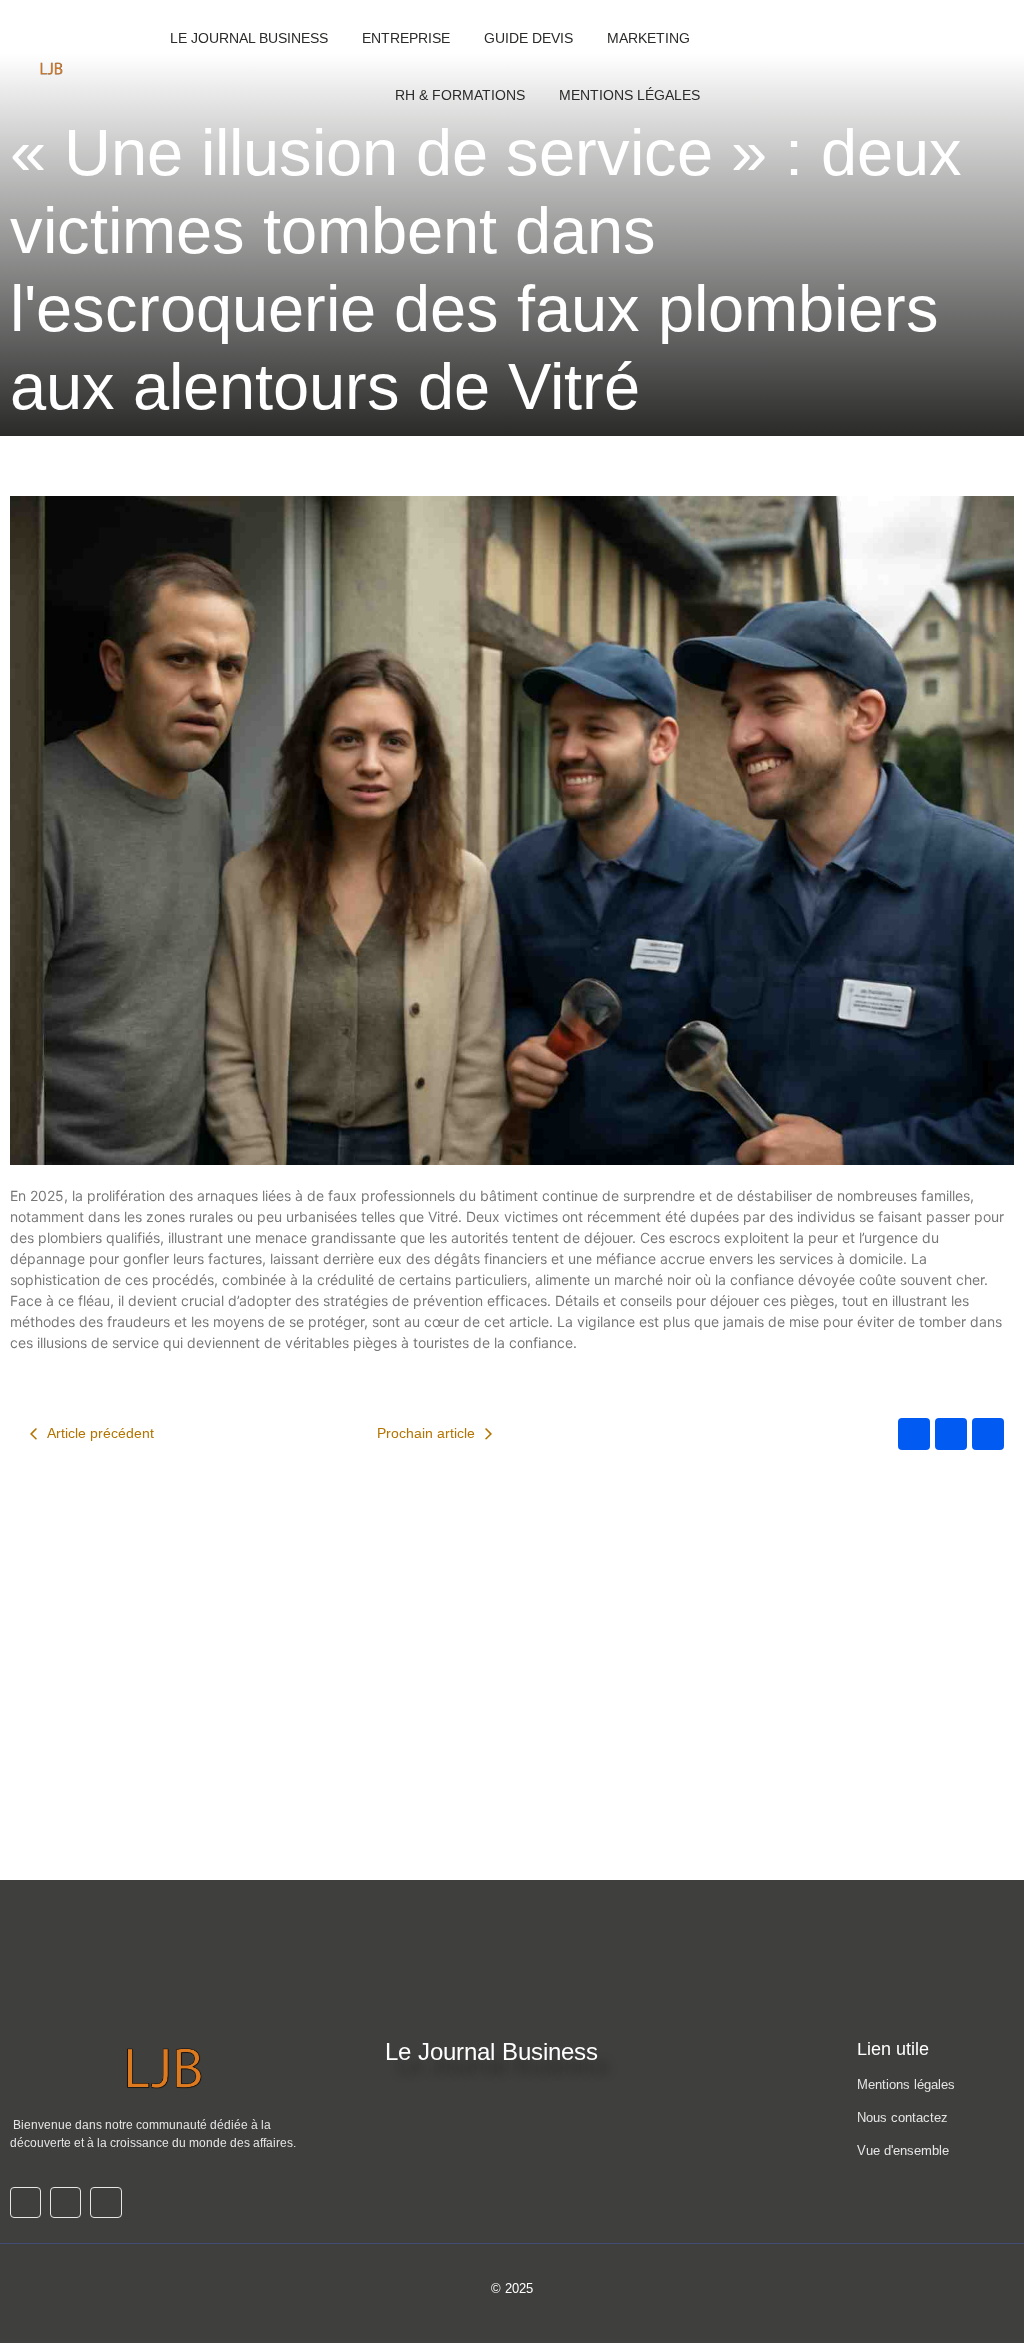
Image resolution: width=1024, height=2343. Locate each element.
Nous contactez (902, 2117)
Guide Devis (528, 38)
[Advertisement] (512, 1730)
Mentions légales (906, 2084)
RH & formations (460, 95)
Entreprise (406, 38)
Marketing (648, 38)
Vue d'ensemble (903, 2150)
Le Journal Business (249, 38)
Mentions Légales (629, 95)
